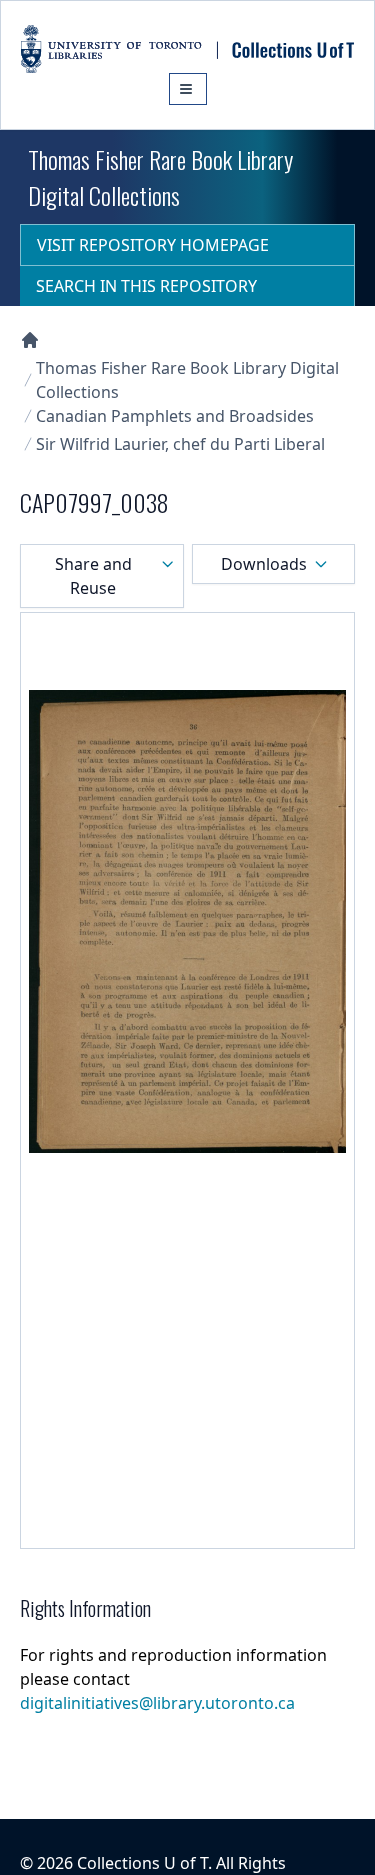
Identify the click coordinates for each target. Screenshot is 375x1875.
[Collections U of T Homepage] (30, 340)
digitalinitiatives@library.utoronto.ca (157, 1703)
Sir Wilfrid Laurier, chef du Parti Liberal (180, 444)
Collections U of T (142, 1863)
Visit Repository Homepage (153, 245)
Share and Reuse (93, 576)
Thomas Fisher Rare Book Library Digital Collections (187, 380)
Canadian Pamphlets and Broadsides (175, 416)
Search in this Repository (146, 286)
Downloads (264, 564)
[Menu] (188, 89)
